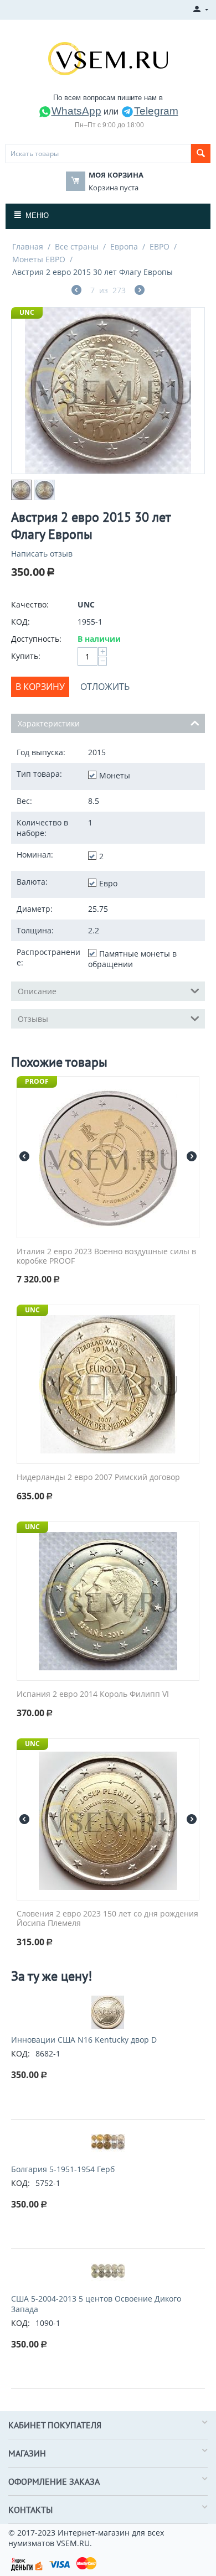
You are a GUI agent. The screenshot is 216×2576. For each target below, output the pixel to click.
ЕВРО (160, 246)
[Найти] (201, 154)
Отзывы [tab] (33, 1019)
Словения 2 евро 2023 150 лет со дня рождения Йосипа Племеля (107, 1919)
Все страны (77, 246)
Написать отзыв (42, 554)
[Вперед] (140, 291)
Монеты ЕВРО (39, 259)
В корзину (40, 687)
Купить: (26, 656)
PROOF (37, 1081)
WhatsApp (76, 111)
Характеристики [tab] (49, 723)
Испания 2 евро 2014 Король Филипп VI (93, 1694)
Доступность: (36, 639)
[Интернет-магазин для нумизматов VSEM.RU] (108, 58)
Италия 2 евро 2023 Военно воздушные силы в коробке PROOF (106, 1256)
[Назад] (76, 291)
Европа (124, 246)
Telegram (156, 111)
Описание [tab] (37, 991)
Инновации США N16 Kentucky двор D (84, 2040)
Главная (28, 246)
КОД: (20, 622)
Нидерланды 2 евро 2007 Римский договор (98, 1477)
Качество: (30, 604)
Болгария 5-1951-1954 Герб (63, 2169)
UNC (27, 312)
